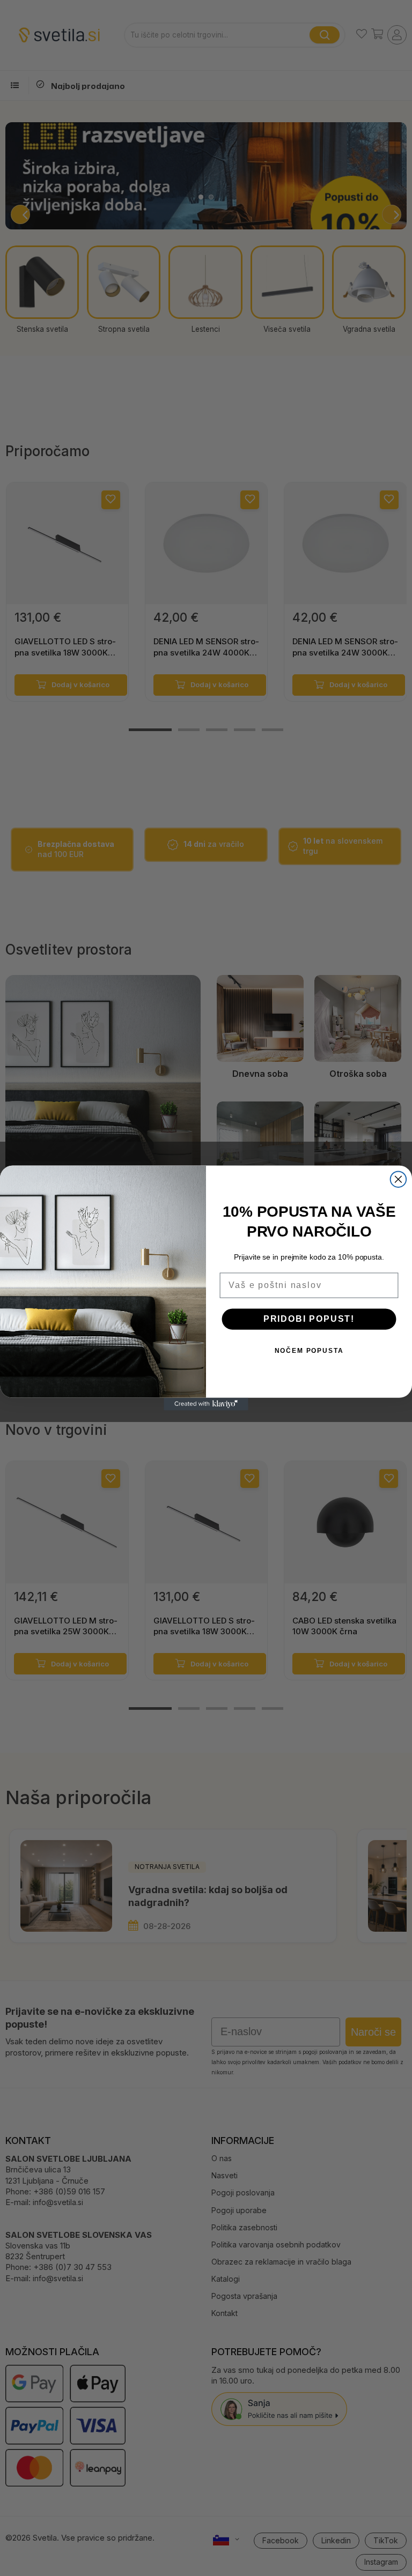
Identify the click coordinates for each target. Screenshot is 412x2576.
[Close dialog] (399, 1179)
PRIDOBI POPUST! (309, 1319)
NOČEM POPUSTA (309, 1351)
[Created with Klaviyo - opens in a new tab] (206, 1404)
